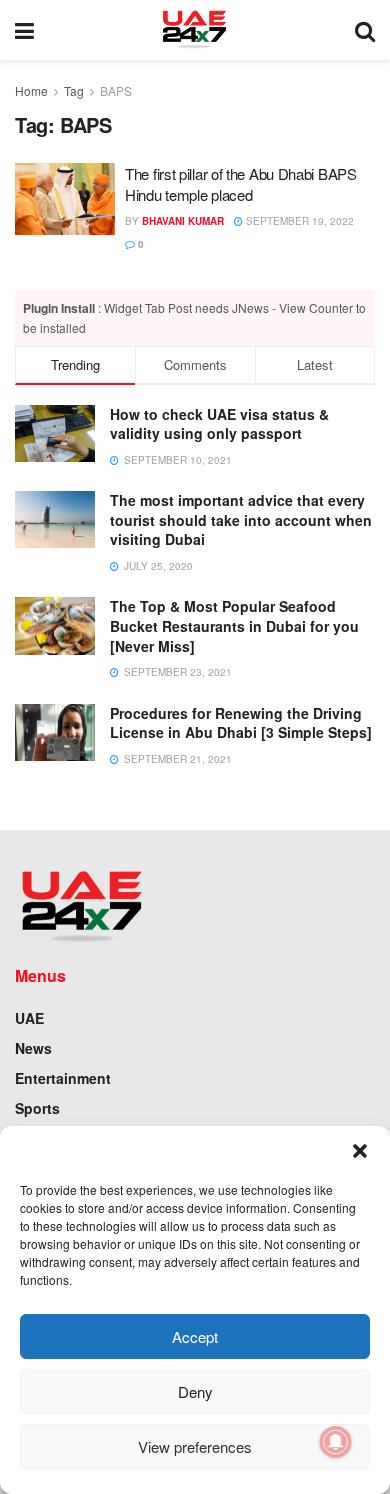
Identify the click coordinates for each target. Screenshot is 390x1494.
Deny (195, 1391)
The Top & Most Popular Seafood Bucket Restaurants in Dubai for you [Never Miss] (234, 625)
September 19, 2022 (298, 221)
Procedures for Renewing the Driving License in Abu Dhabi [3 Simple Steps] (241, 723)
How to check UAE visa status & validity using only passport (219, 424)
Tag (74, 90)
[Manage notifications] (336, 1442)
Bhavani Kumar (183, 221)
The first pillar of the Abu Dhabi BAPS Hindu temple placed (241, 184)
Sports (37, 1108)
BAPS (116, 90)
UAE (29, 1018)
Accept (195, 1336)
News (33, 1048)
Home (31, 90)
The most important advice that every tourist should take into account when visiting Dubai (241, 519)
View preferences (195, 1446)
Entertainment (63, 1078)
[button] (360, 1151)
